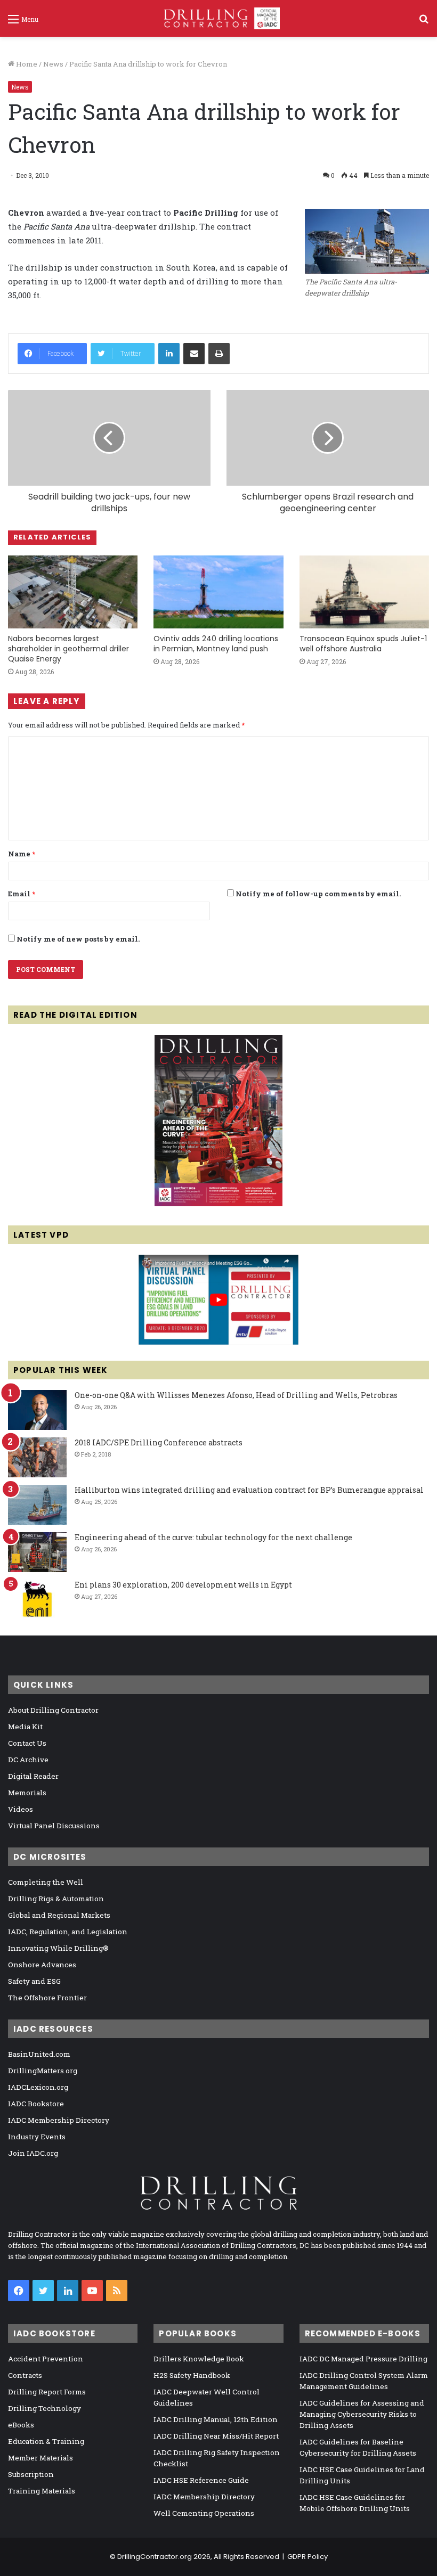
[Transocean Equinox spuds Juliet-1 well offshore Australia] (364, 592)
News (53, 64)
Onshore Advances (42, 1965)
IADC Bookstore (36, 2104)
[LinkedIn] (169, 354)
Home (26, 64)
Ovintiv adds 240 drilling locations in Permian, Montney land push (216, 644)
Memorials (27, 1793)
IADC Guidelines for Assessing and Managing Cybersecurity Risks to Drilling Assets (362, 2414)
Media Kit (25, 1727)
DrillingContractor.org (155, 2557)
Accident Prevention (46, 2359)
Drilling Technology (44, 2408)
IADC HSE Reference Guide (201, 2480)
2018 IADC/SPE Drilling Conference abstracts (159, 1442)
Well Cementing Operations (204, 2513)
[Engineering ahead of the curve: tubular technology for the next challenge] (37, 1552)
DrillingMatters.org (43, 2071)
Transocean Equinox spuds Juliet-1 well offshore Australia (363, 644)
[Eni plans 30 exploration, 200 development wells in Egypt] (37, 1600)
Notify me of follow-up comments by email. (318, 894)
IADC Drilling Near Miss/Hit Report (216, 2436)
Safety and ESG (34, 1981)
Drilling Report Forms (47, 2392)
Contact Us (27, 1743)
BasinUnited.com (39, 2054)
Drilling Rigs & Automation (56, 1899)
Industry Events (37, 2137)
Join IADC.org (33, 2153)
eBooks (21, 2425)
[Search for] (424, 23)
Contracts (25, 2375)
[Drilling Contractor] (218, 18)
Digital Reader (33, 1776)
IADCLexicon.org (38, 2087)
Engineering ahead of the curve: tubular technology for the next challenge (213, 1537)
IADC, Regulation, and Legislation (68, 1932)
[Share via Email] (194, 354)
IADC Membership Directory (59, 2120)
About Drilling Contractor (53, 1710)
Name (22, 854)
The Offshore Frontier (47, 1998)
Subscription (31, 2474)
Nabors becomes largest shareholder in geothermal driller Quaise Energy (68, 649)
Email (22, 894)
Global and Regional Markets (59, 1915)
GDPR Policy (307, 2557)
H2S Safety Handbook (192, 2375)
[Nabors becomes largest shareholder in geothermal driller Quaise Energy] (73, 592)
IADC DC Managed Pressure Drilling (363, 2359)
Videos (21, 1809)
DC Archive (28, 1760)
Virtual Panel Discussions (54, 1826)
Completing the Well (46, 1882)
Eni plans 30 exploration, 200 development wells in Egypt (183, 1585)
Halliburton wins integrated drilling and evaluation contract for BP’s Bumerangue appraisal (249, 1490)
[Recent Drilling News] (218, 1204)
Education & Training (46, 2441)
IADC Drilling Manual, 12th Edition (216, 2419)
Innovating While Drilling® (58, 1948)
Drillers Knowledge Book (199, 2359)
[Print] (219, 354)
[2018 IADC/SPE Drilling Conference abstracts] (37, 1457)
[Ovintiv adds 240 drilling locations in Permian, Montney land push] (218, 592)
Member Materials (41, 2458)
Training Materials (42, 2491)
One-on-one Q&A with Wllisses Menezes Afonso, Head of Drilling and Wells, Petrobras (236, 1395)
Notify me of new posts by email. (78, 939)
